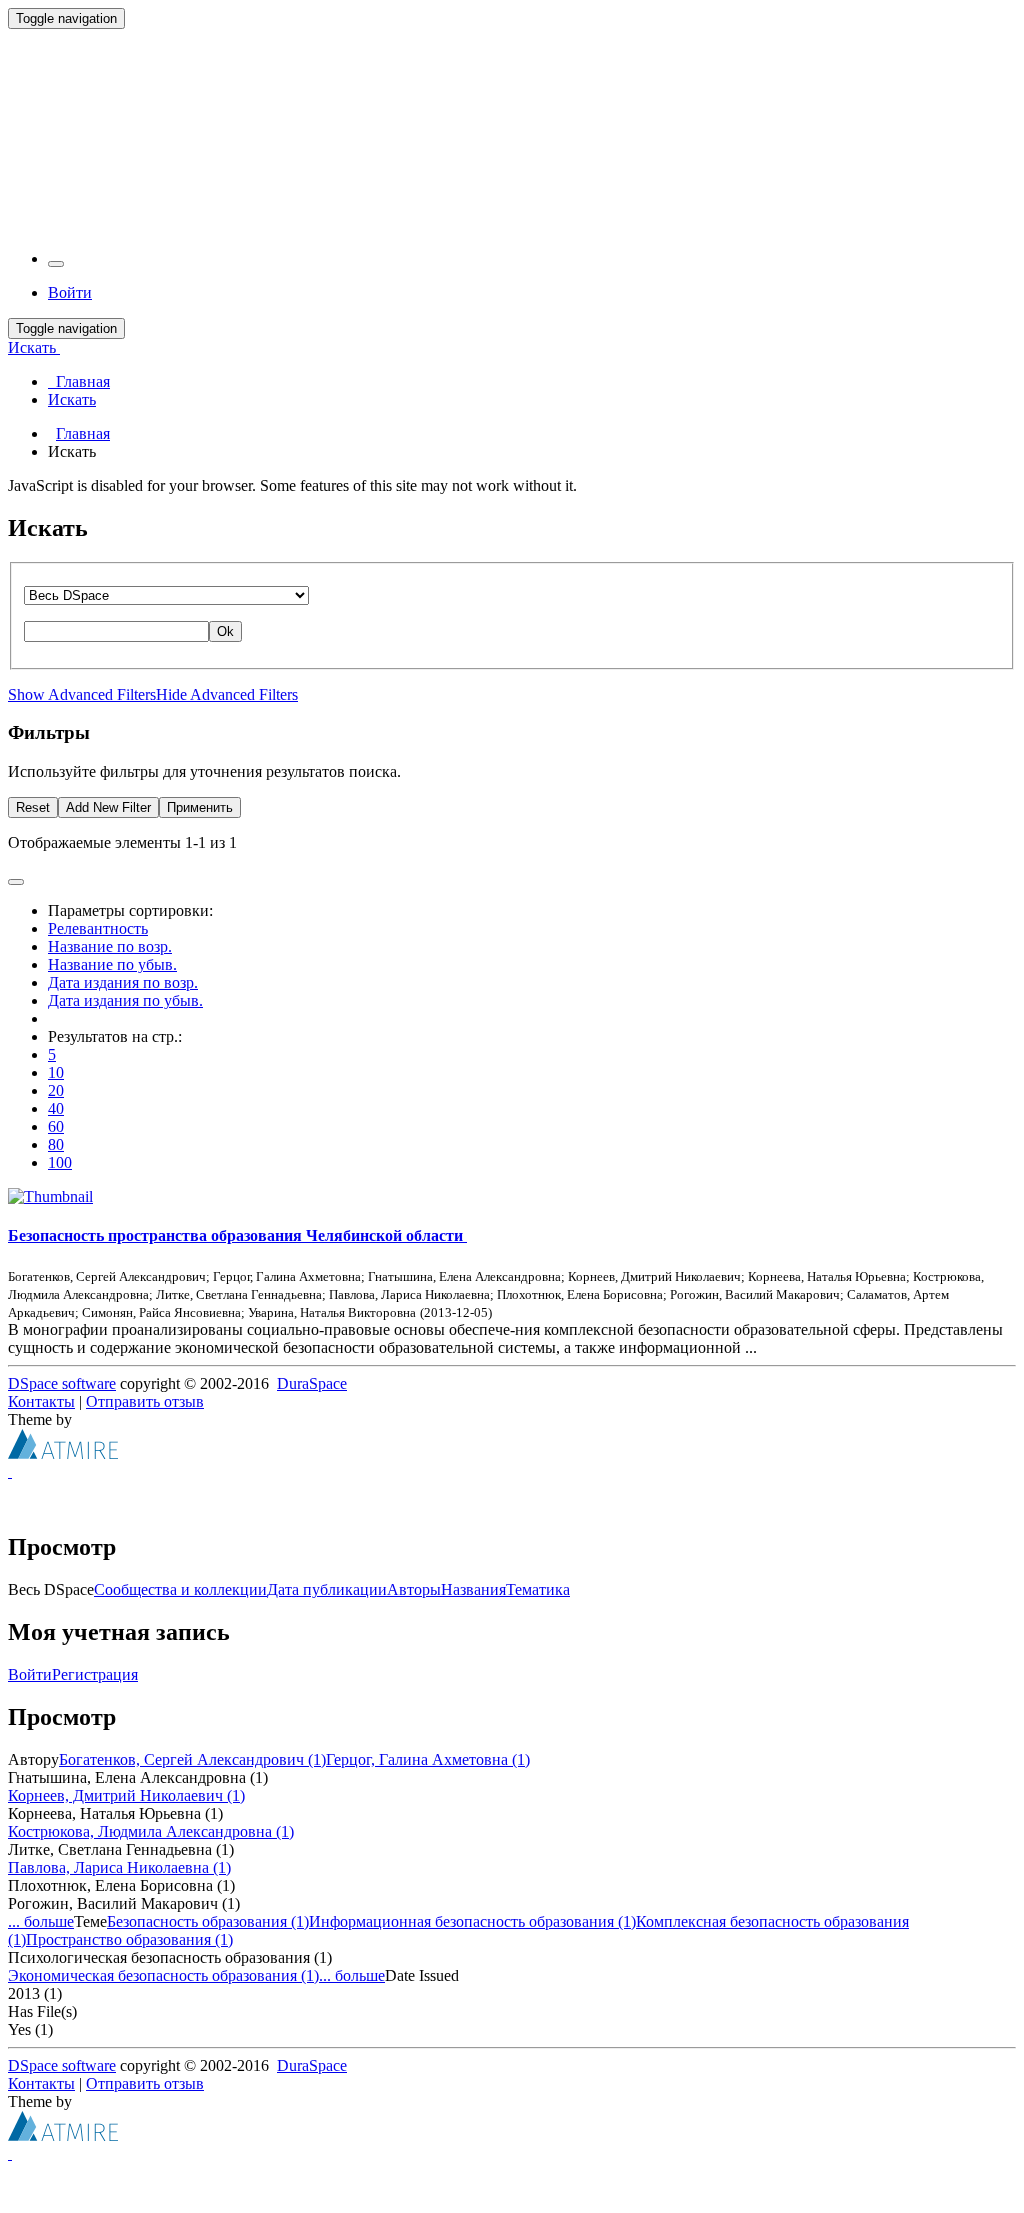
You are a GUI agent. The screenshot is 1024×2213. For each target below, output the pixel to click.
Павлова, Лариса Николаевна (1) (119, 1867)
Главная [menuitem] (79, 381)
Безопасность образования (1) (208, 1921)
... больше (41, 1921)
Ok (225, 631)
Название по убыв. (112, 964)
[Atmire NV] (63, 1453)
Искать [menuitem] (72, 399)
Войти (30, 1674)
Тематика (538, 1589)
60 (56, 1126)
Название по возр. (110, 946)
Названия (473, 1589)
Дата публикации (327, 1589)
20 (56, 1090)
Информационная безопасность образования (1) (472, 1921)
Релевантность (98, 928)
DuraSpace (312, 1383)
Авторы (414, 1589)
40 (56, 1108)
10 (56, 1072)
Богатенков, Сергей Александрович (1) (192, 1759)
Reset (33, 807)
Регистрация (95, 1674)
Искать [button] (34, 347)
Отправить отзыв (145, 1401)
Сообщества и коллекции (180, 1589)
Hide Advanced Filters (227, 694)
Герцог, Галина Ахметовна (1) (428, 1759)
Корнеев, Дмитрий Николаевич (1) (126, 1795)
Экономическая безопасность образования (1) (163, 1975)
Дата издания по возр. (123, 982)
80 (56, 1144)
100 (60, 1162)
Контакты (41, 1401)
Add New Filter (108, 807)
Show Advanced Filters (82, 694)
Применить (200, 807)
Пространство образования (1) (129, 1939)
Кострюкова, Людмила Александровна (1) (151, 1831)
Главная (83, 433)
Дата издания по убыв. (125, 1000)
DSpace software (62, 1383)
